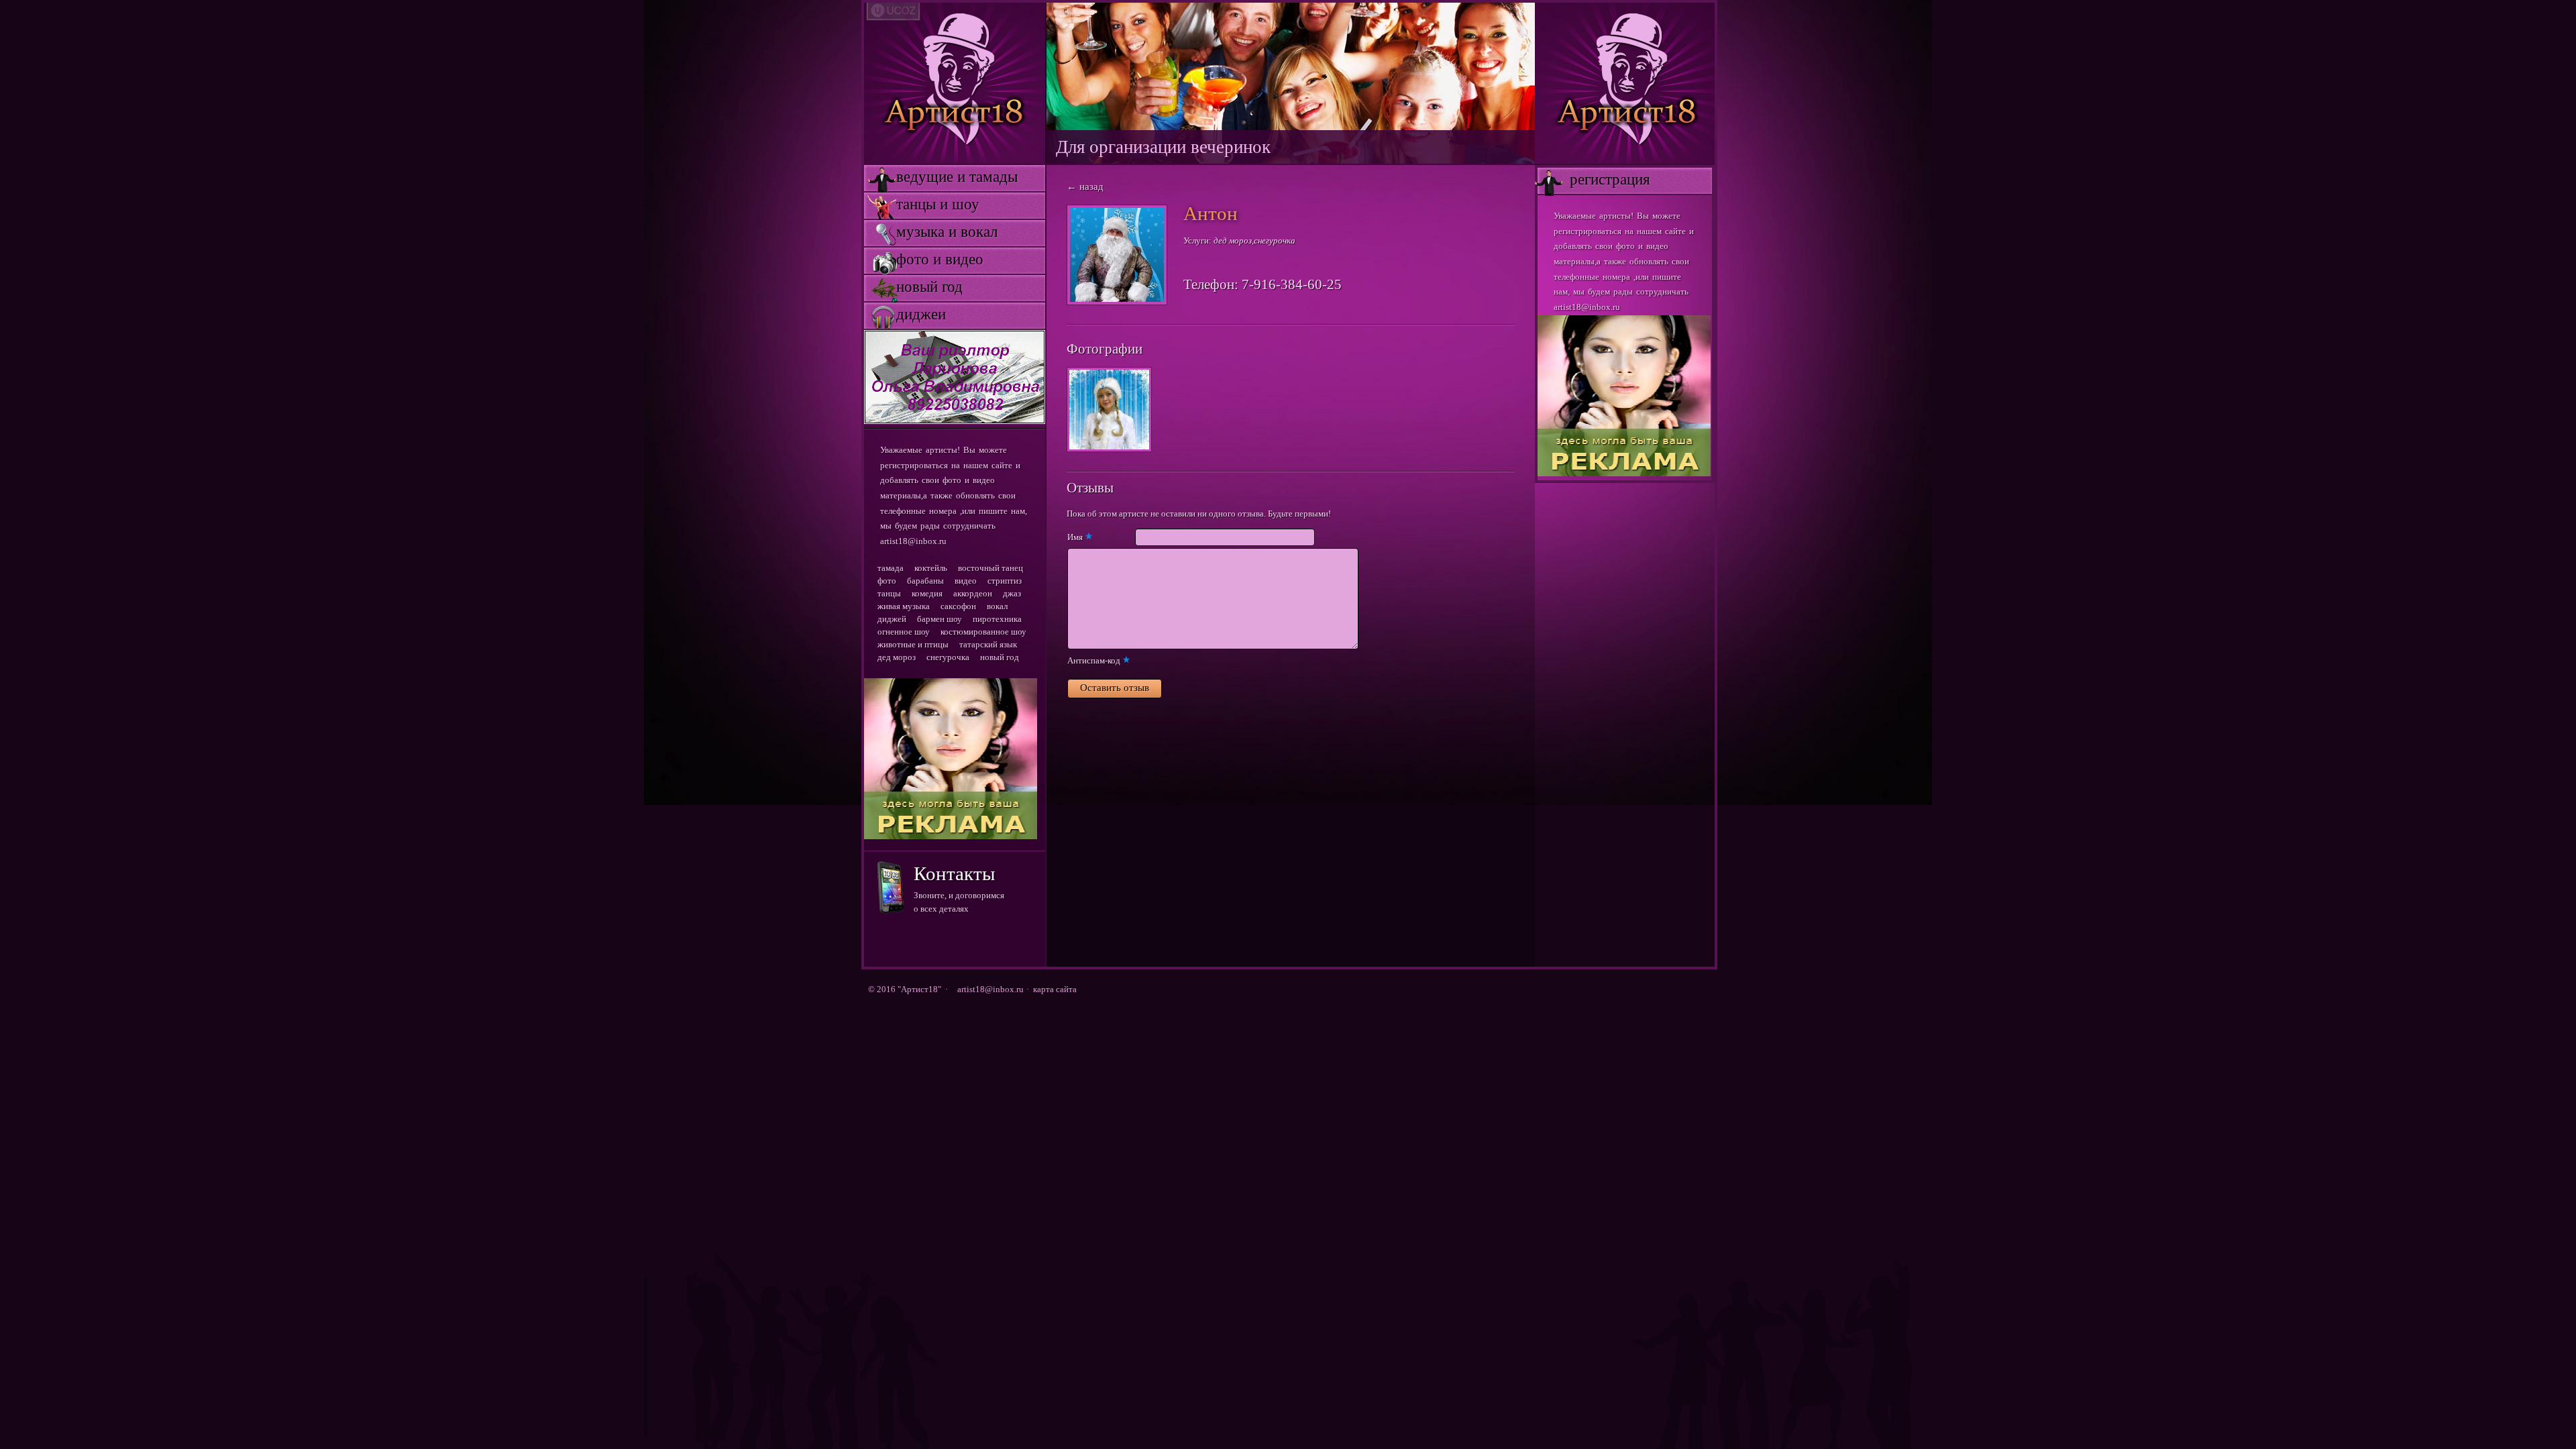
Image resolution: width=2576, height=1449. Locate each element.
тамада (891, 568)
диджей (892, 619)
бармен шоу (940, 619)
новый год (913, 287)
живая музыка (904, 606)
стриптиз (1005, 581)
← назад (1085, 186)
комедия (927, 593)
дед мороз (897, 657)
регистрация (1594, 179)
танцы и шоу (922, 204)
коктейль (931, 568)
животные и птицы (913, 644)
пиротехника (997, 619)
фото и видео (924, 259)
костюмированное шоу (983, 632)
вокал (997, 606)
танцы (889, 593)
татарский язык (988, 644)
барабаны (925, 581)
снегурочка (948, 657)
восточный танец (990, 568)
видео (966, 581)
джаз (1012, 593)
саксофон (958, 606)
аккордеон (973, 593)
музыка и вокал (931, 232)
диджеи (905, 314)
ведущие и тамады (941, 177)
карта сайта (1055, 989)
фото (887, 581)
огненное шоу (904, 632)
